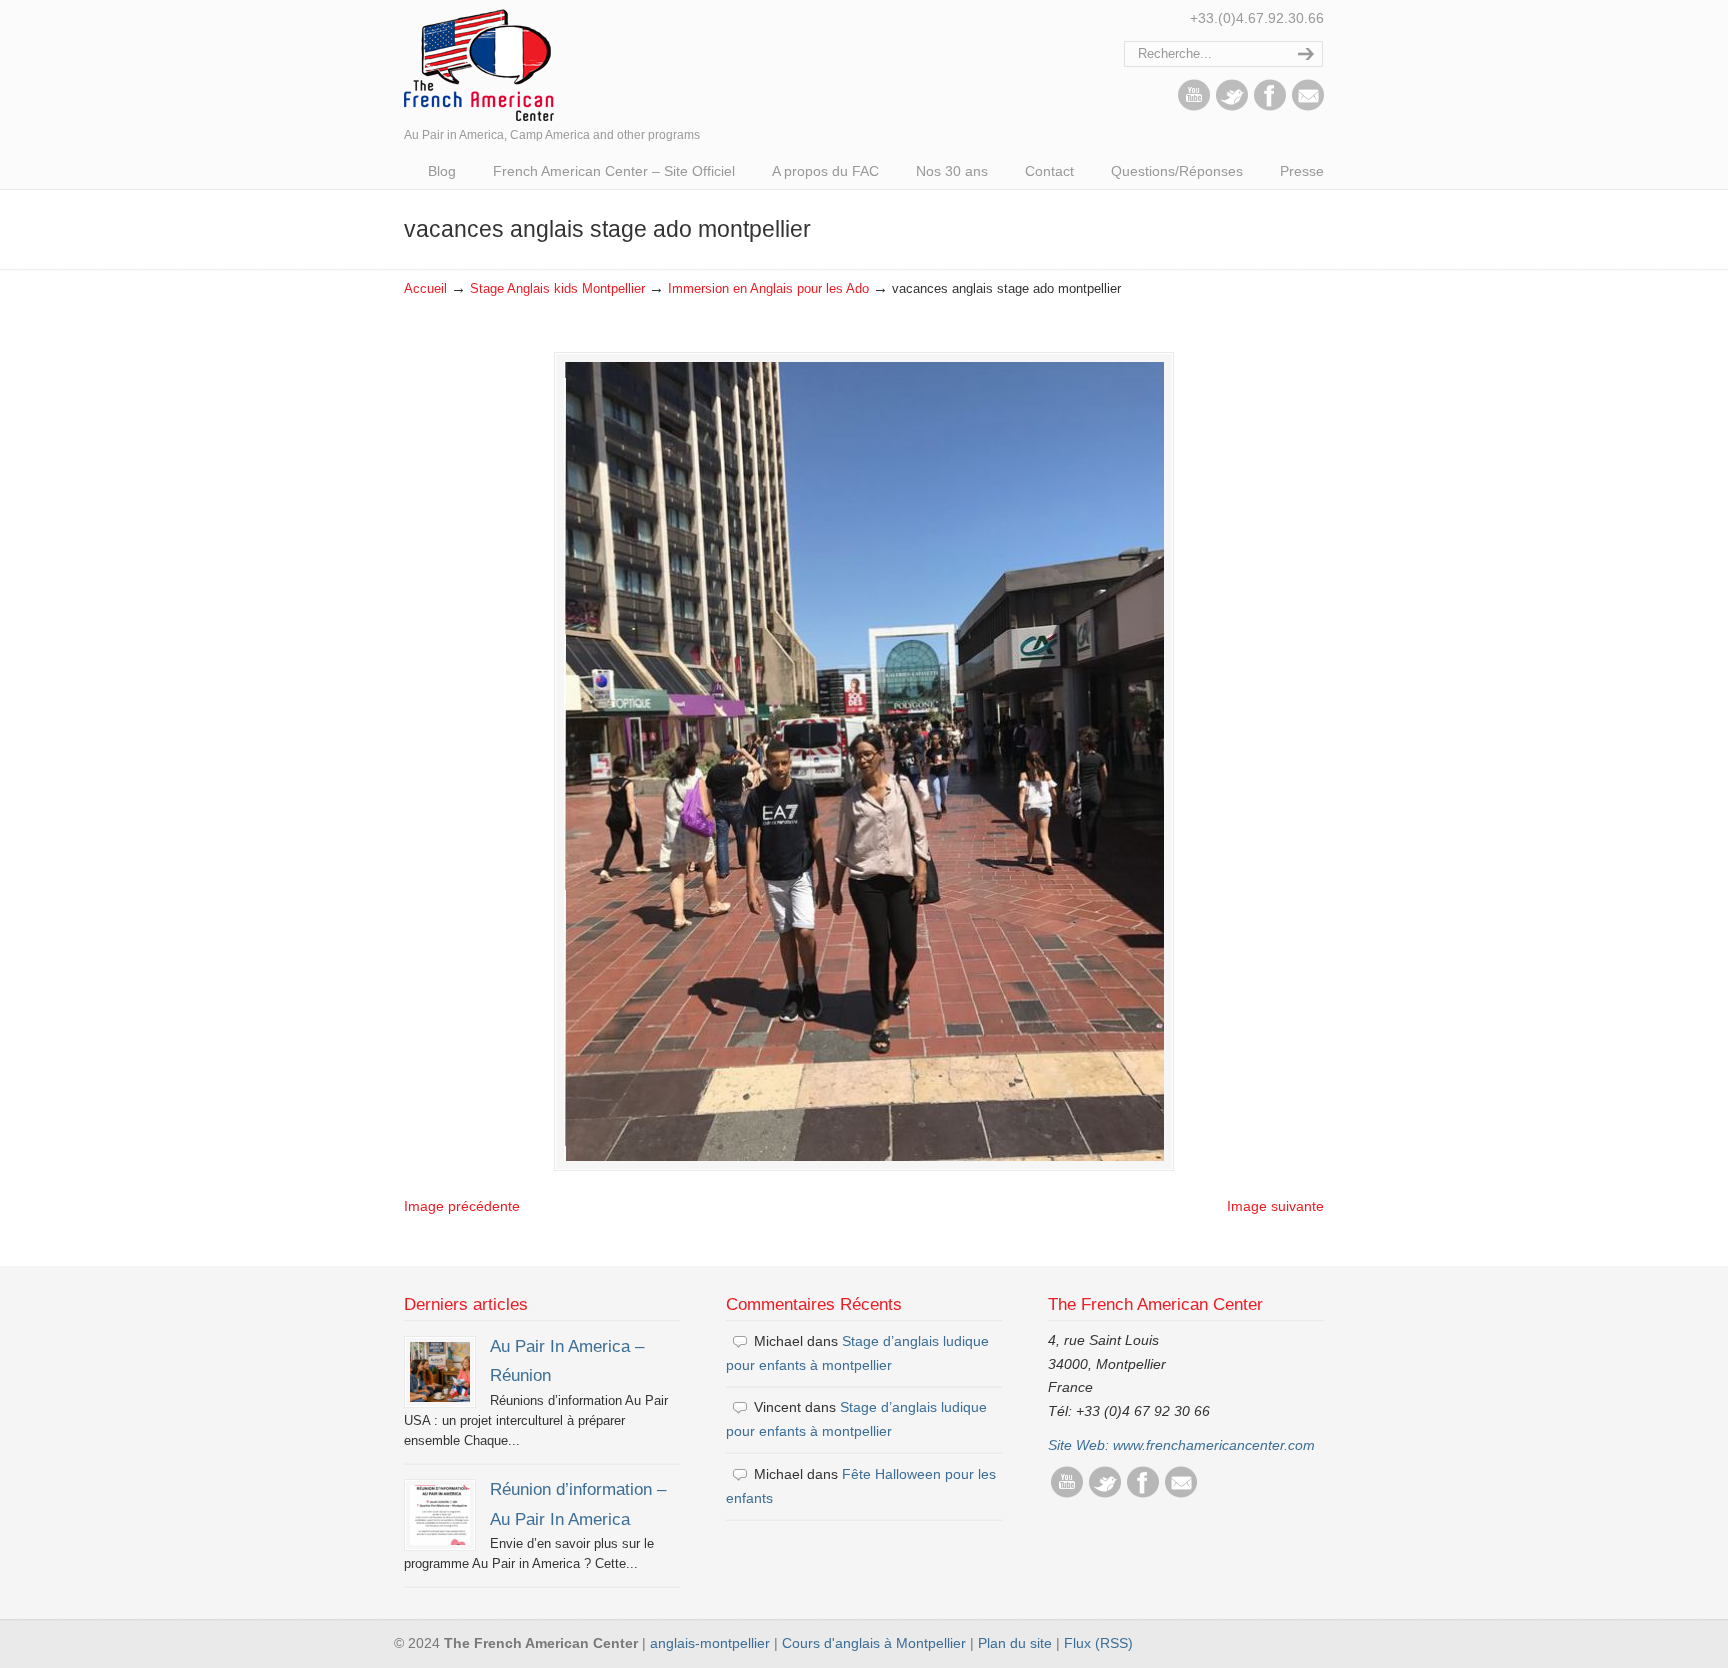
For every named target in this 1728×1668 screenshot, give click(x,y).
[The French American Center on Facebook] (1270, 106)
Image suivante (1275, 1206)
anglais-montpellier (710, 1643)
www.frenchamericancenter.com (1214, 1445)
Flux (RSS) (1098, 1643)
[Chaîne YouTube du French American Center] (1194, 106)
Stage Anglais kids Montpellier (557, 289)
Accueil (425, 289)
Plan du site (1015, 1643)
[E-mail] (1308, 106)
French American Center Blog (479, 63)
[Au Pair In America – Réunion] (440, 1372)
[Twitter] (1232, 106)
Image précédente (462, 1206)
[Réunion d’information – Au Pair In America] (440, 1515)
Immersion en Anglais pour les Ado (768, 289)
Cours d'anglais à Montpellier (874, 1643)
